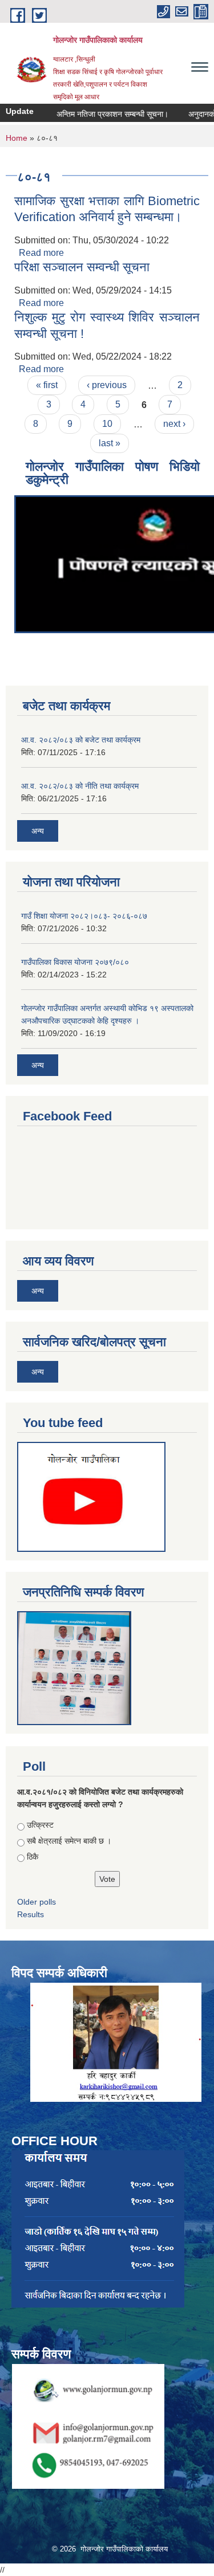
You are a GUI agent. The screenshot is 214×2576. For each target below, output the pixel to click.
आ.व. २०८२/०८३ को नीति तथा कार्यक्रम (80, 786)
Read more (41, 253)
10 (107, 424)
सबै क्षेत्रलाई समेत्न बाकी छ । (69, 1841)
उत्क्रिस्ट (40, 1825)
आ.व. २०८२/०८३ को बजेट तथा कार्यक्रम (81, 740)
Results (31, 1914)
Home (17, 138)
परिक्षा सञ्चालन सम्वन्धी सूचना (82, 267)
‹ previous (107, 385)
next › (174, 424)
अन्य (38, 831)
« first (47, 385)
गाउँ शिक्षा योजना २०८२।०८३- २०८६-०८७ (84, 916)
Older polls (37, 1902)
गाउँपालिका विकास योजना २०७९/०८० (75, 962)
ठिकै (33, 1857)
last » (110, 443)
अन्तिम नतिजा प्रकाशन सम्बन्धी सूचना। (101, 114)
